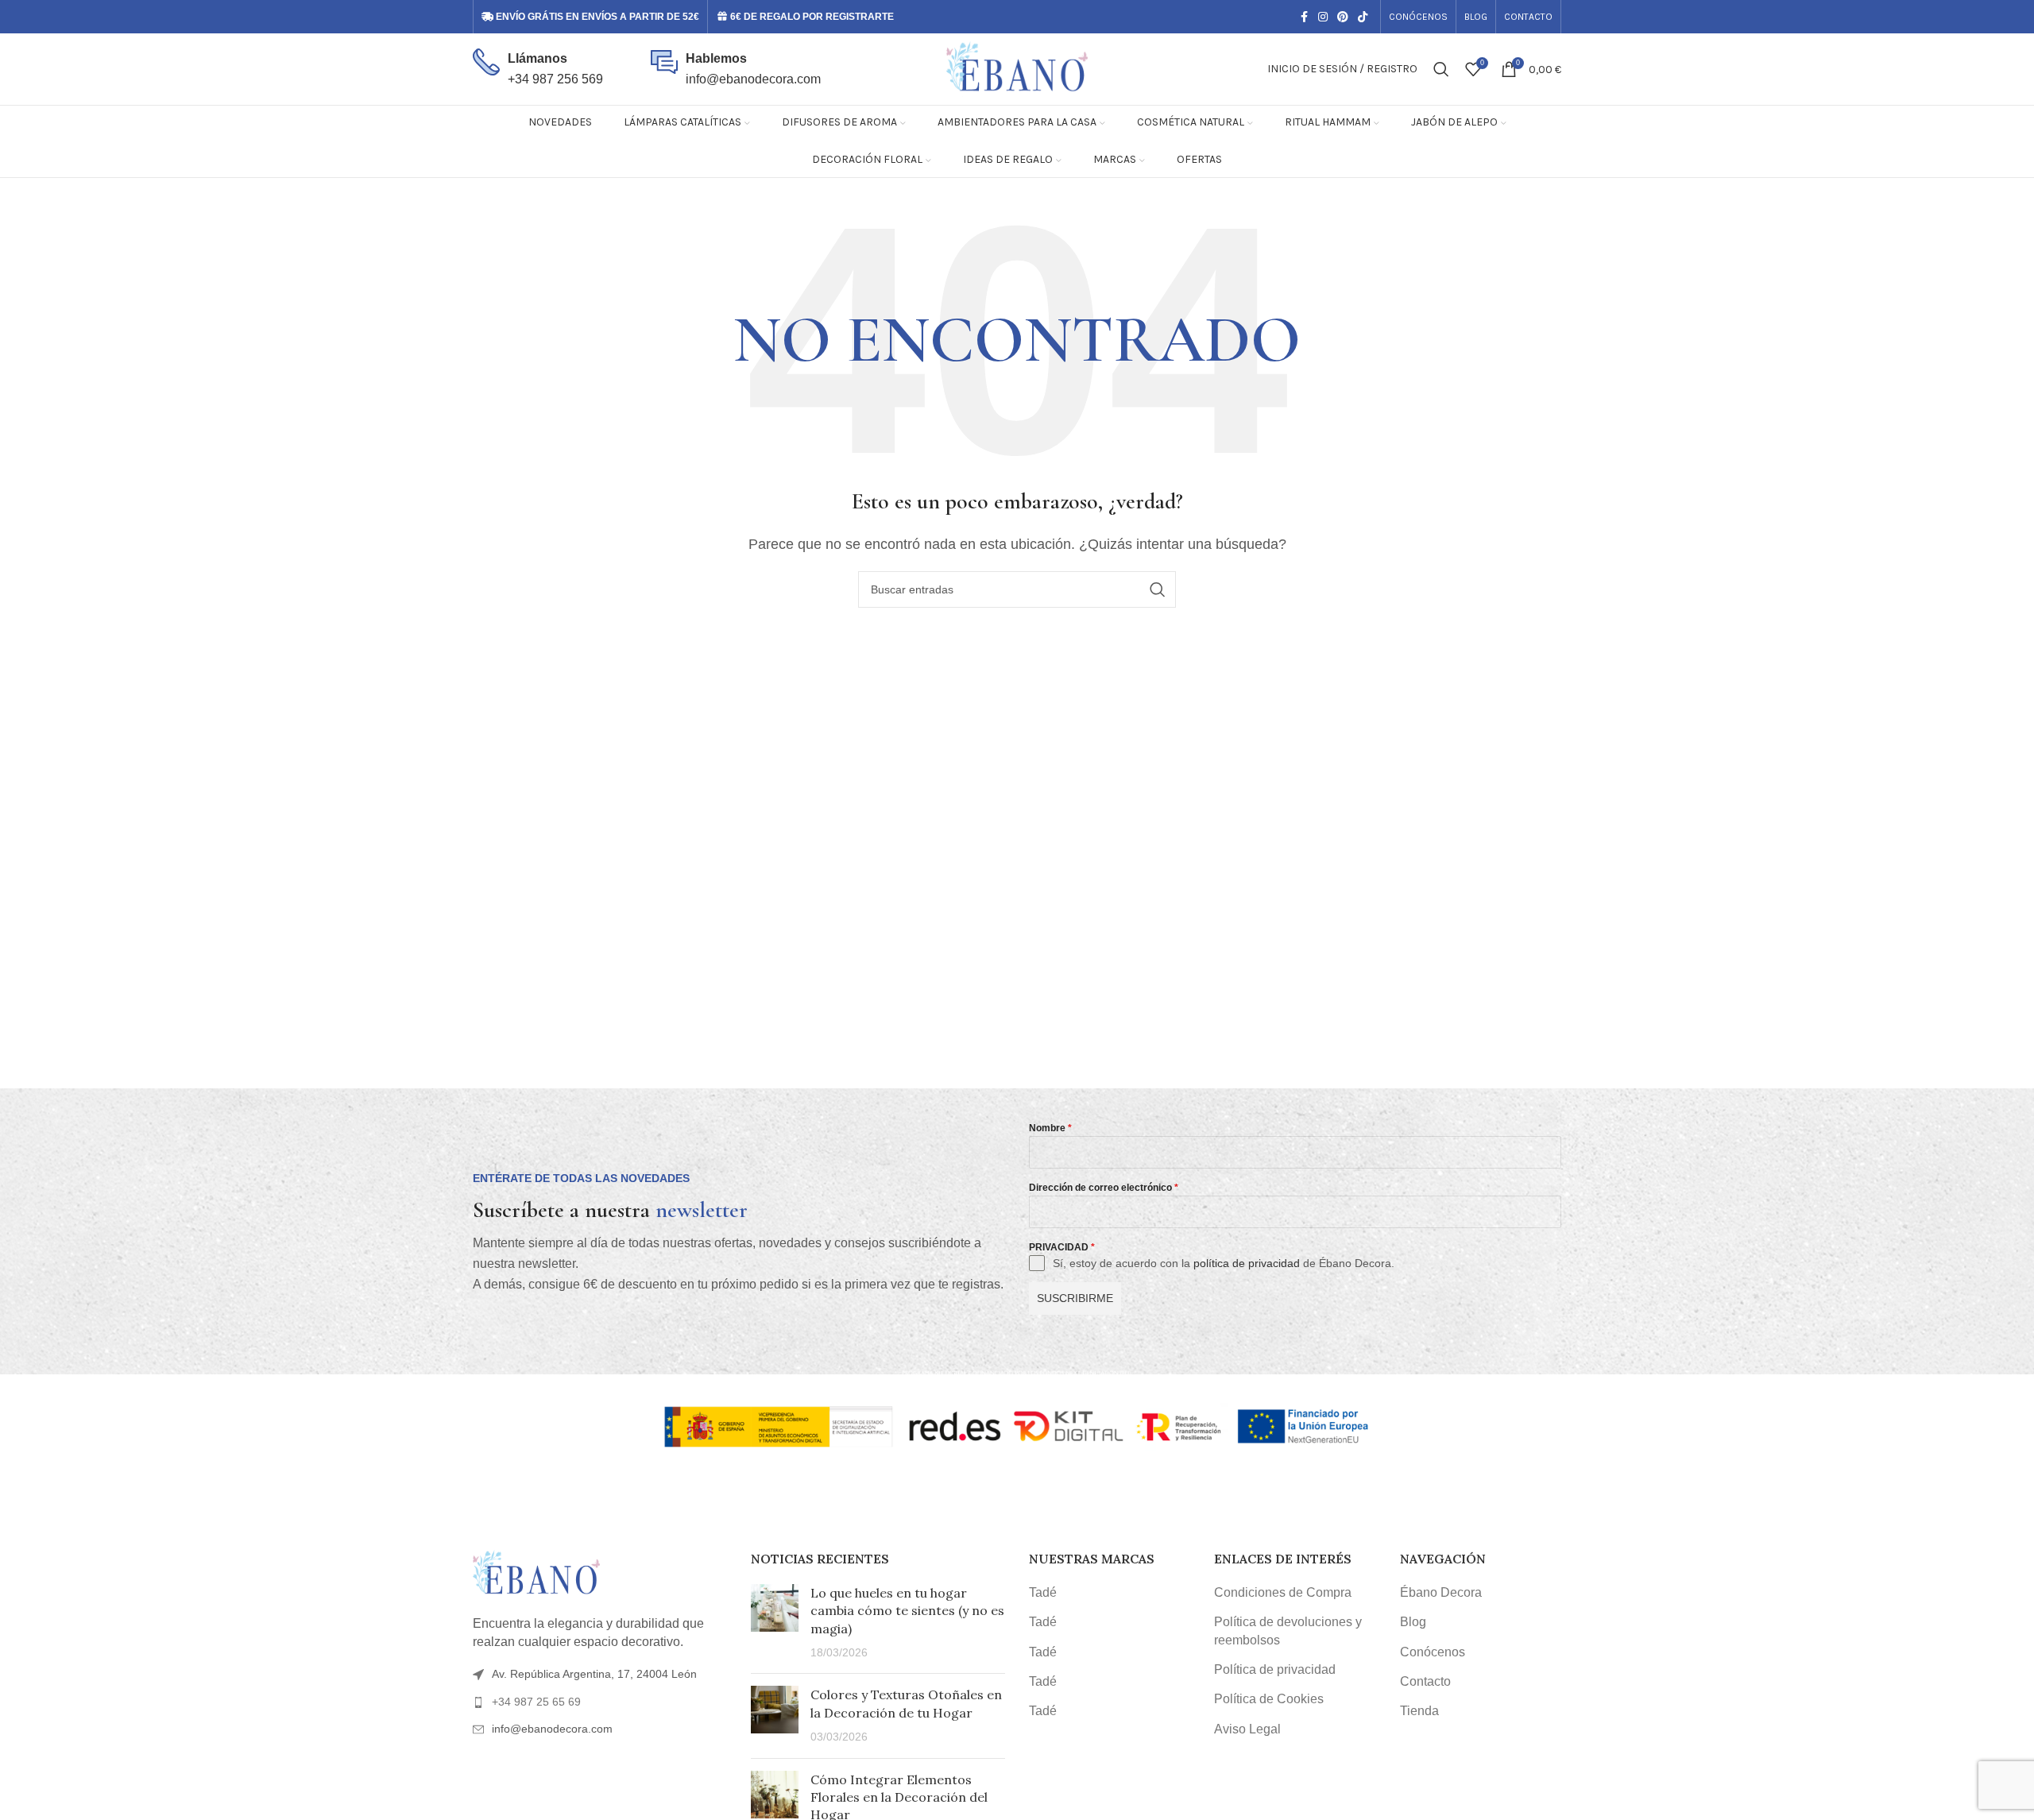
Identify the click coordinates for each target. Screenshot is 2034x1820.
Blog (1413, 1622)
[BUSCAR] (1158, 589)
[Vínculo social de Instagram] (1323, 17)
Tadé (1043, 1592)
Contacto (1425, 1681)
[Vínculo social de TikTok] (1363, 17)
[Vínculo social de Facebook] (1304, 17)
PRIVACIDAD (1062, 1247)
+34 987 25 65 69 (536, 1702)
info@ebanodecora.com (753, 79)
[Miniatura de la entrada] (775, 1623)
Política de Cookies (1269, 1699)
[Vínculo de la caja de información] (538, 69)
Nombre (1050, 1128)
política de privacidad (1247, 1263)
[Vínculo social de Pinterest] (1343, 17)
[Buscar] (1441, 69)
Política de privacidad (1275, 1669)
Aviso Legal (1247, 1729)
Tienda (1419, 1711)
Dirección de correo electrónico (1104, 1188)
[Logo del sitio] (1017, 68)
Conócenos (1433, 1652)
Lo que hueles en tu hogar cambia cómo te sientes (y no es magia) (907, 1611)
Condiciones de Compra (1283, 1592)
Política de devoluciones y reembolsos (1288, 1631)
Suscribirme (1075, 1298)
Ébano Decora (1441, 1592)
